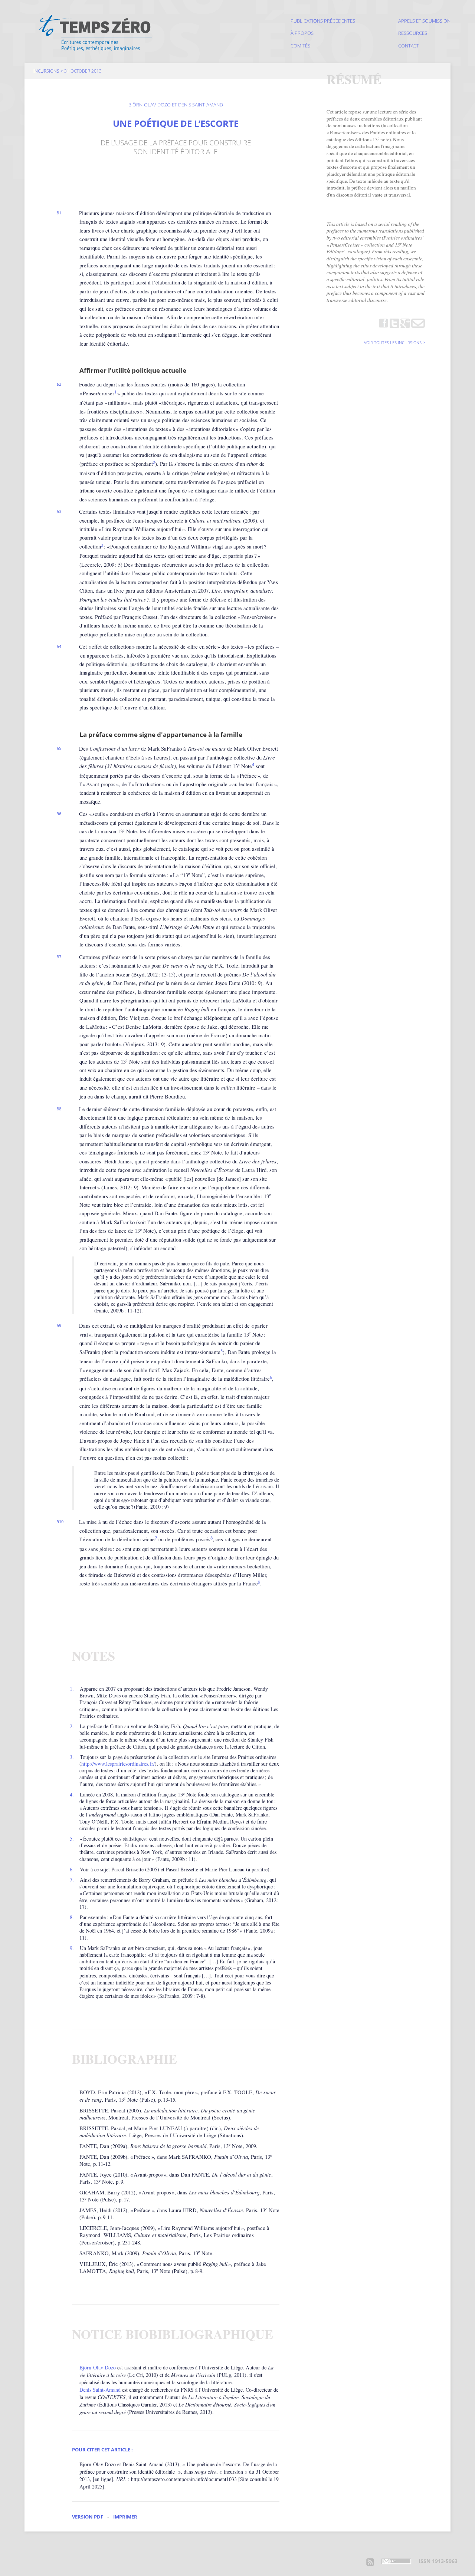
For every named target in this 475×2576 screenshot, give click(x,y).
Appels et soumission (424, 21)
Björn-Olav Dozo (98, 2367)
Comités (300, 46)
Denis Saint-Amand (100, 2390)
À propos (302, 33)
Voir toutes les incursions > (394, 343)
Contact (409, 46)
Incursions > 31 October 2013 (68, 71)
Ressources (413, 33)
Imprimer (125, 2517)
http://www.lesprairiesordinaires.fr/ (118, 1764)
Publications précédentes (323, 21)
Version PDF (88, 2517)
